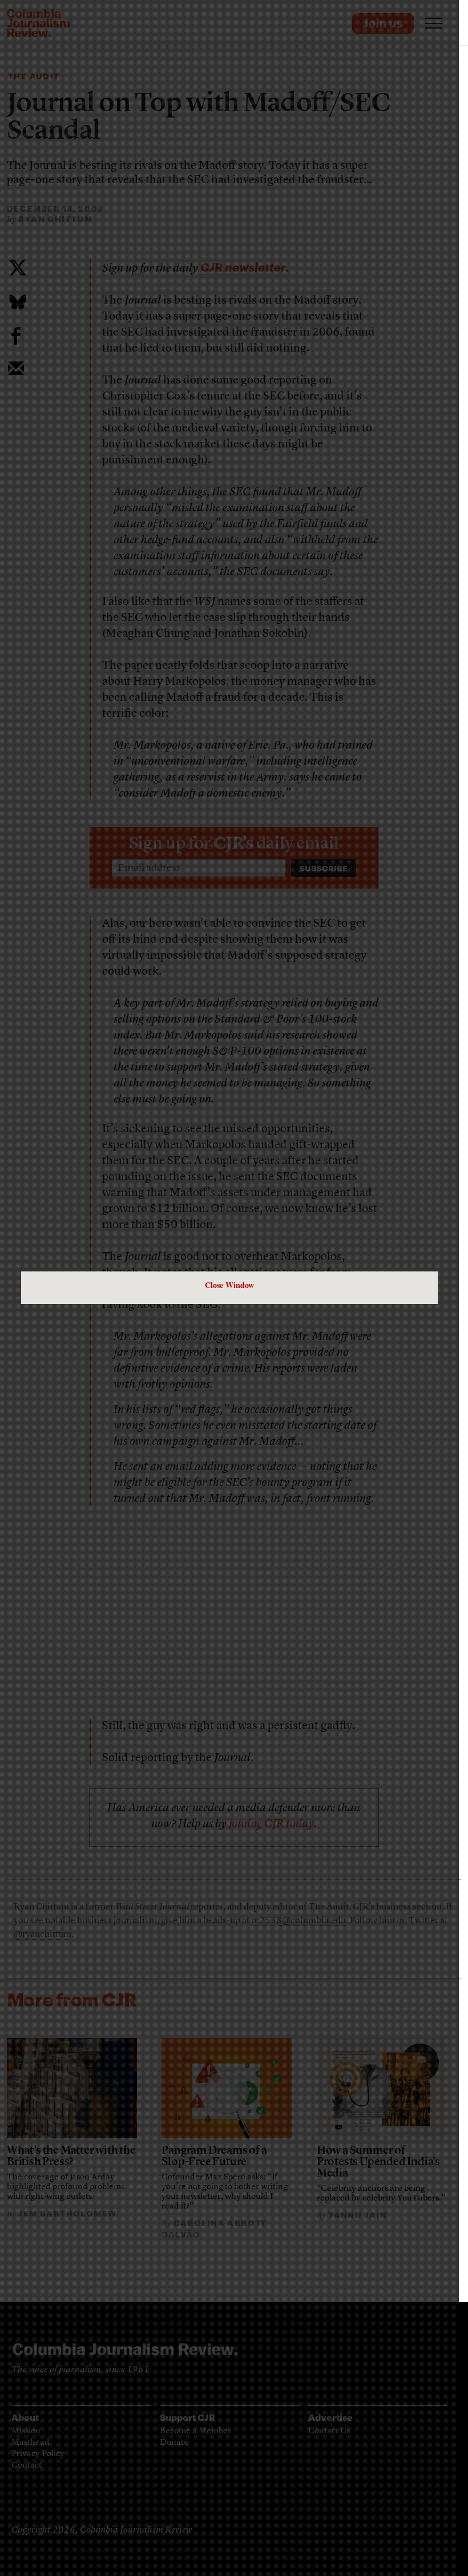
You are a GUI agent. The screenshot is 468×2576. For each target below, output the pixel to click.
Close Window (229, 1285)
